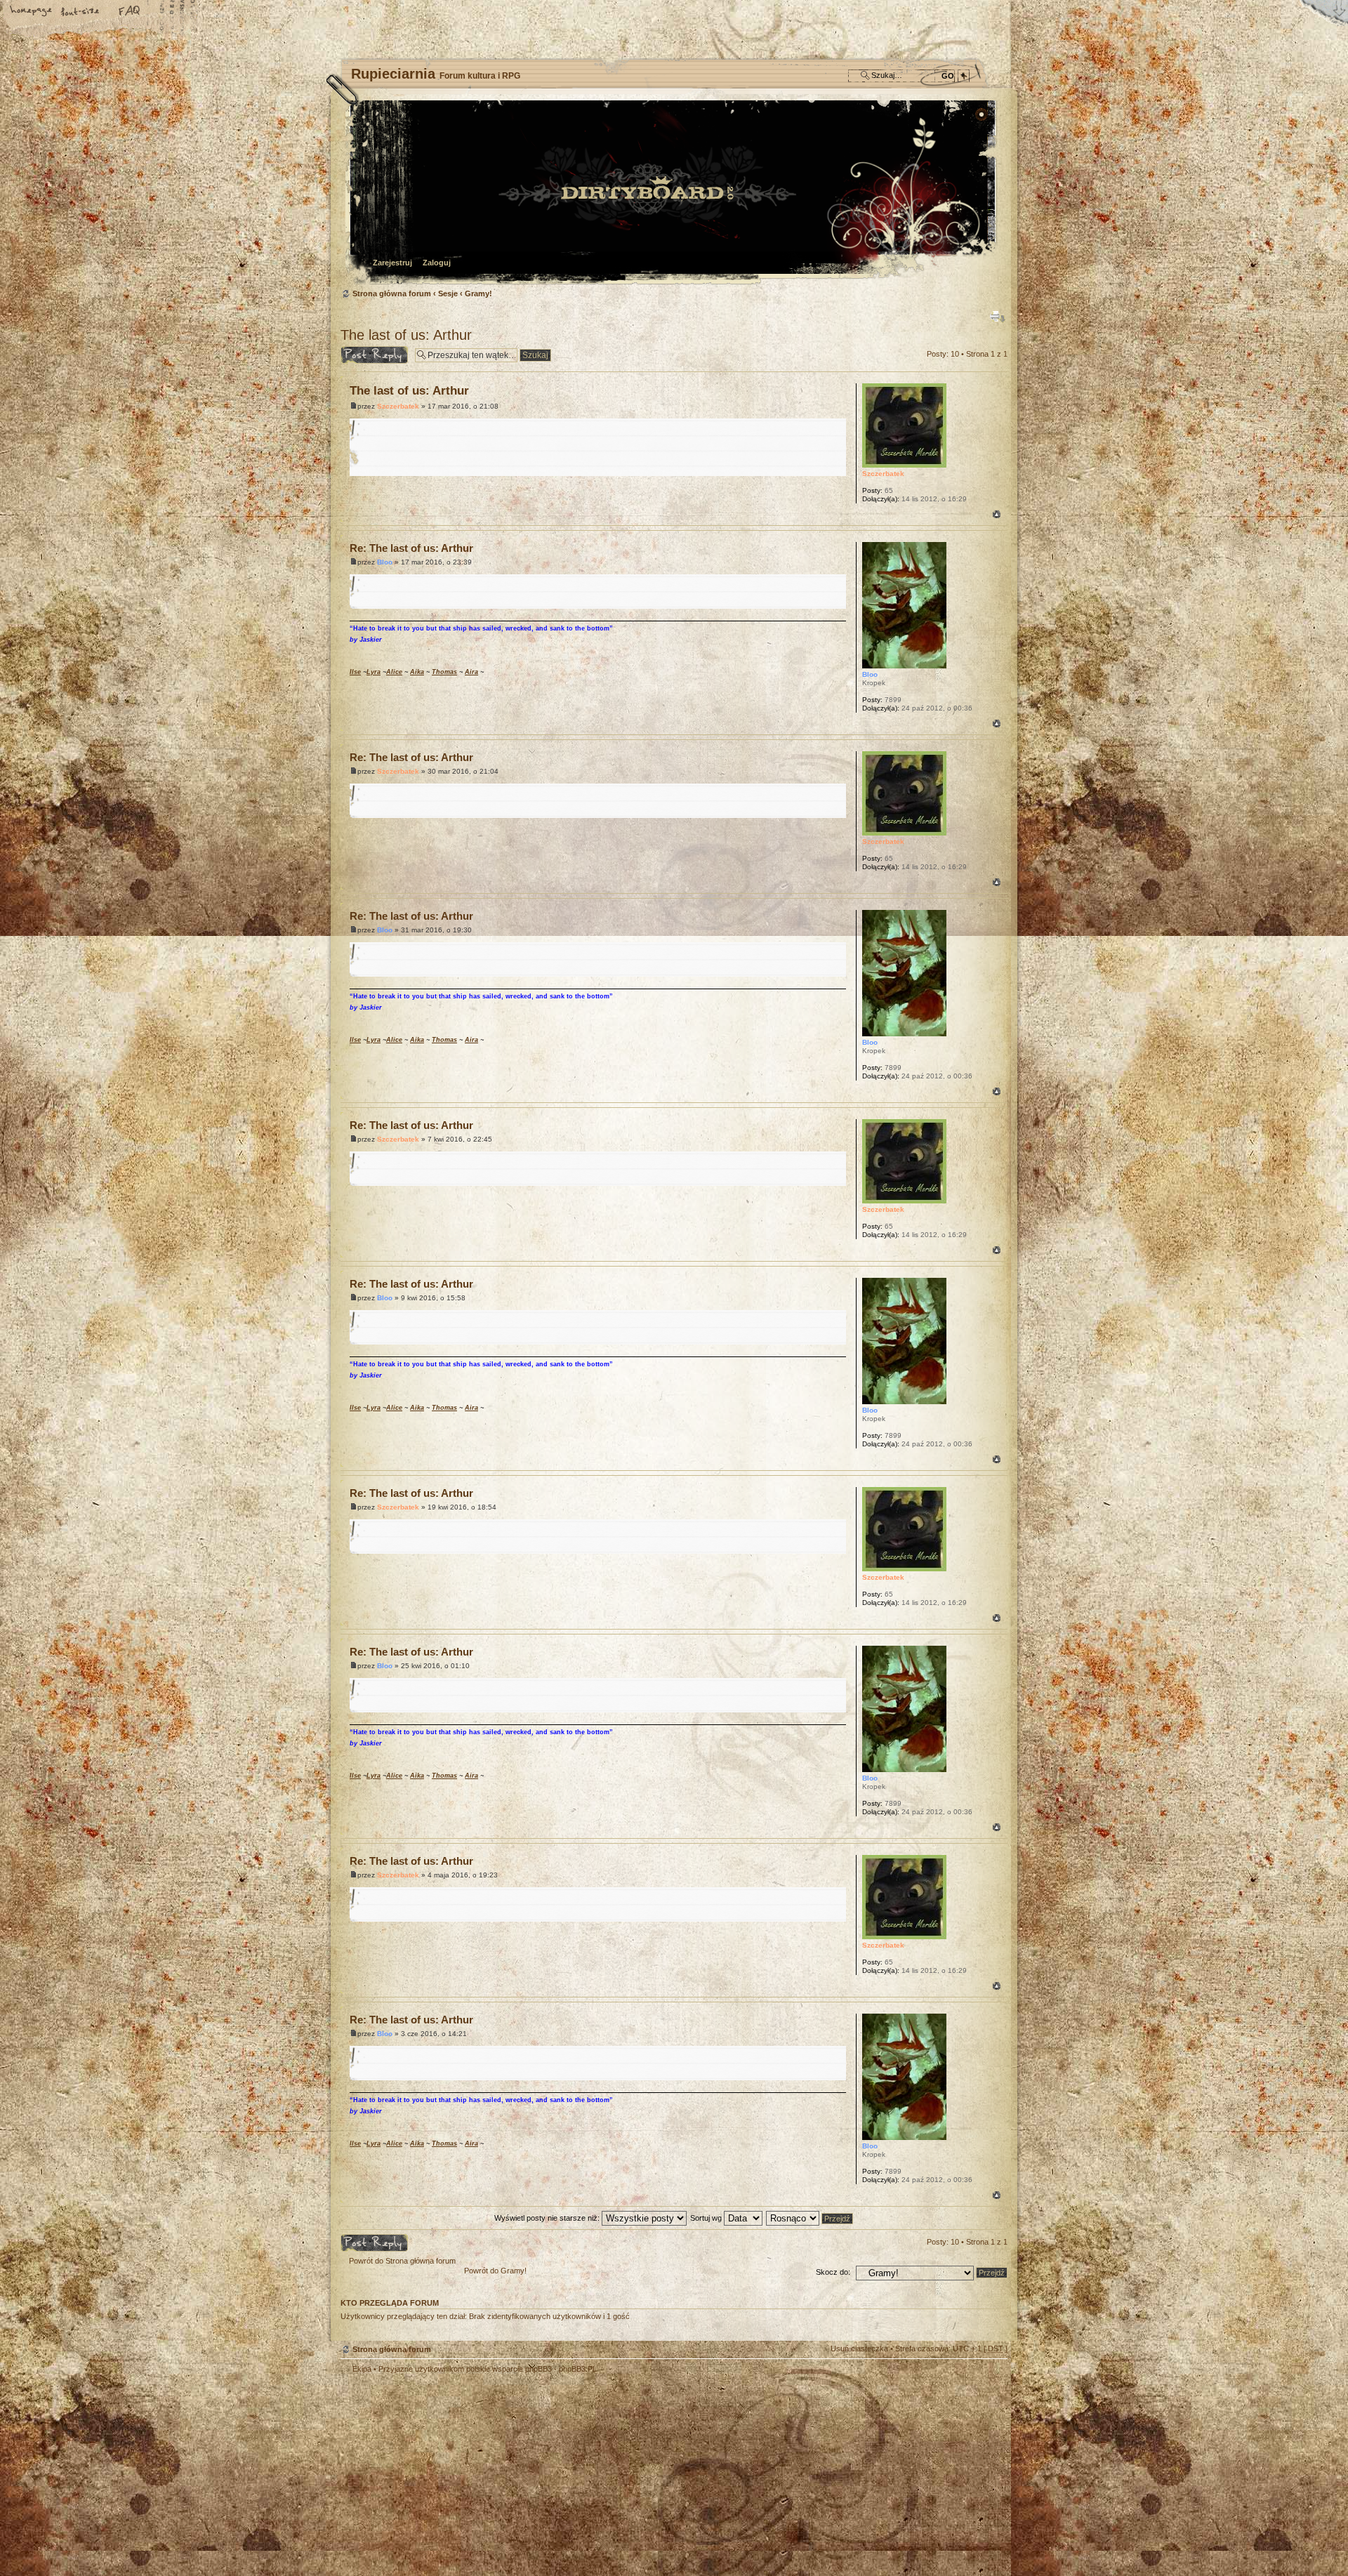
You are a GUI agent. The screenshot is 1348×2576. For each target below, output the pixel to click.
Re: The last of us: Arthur (411, 548)
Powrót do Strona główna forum (402, 2261)
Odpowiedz (360, 350)
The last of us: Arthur (406, 335)
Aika (417, 672)
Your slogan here (562, 2464)
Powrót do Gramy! (495, 2271)
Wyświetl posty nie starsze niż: (548, 2218)
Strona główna (32, 12)
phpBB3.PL (578, 2369)
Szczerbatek (398, 406)
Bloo (385, 562)
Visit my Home (965, 2503)
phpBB (498, 2462)
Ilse (355, 672)
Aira (471, 672)
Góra (997, 514)
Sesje (448, 293)
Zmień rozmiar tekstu (81, 12)
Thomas (444, 672)
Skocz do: (833, 2272)
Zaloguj (437, 263)
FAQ (130, 12)
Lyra (374, 672)
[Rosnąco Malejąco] (810, 2218)
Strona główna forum (672, 193)
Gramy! (478, 293)
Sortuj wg (707, 2218)
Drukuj (998, 317)
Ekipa (362, 2369)
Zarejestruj (392, 263)
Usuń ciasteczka (859, 2349)
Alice (394, 672)
